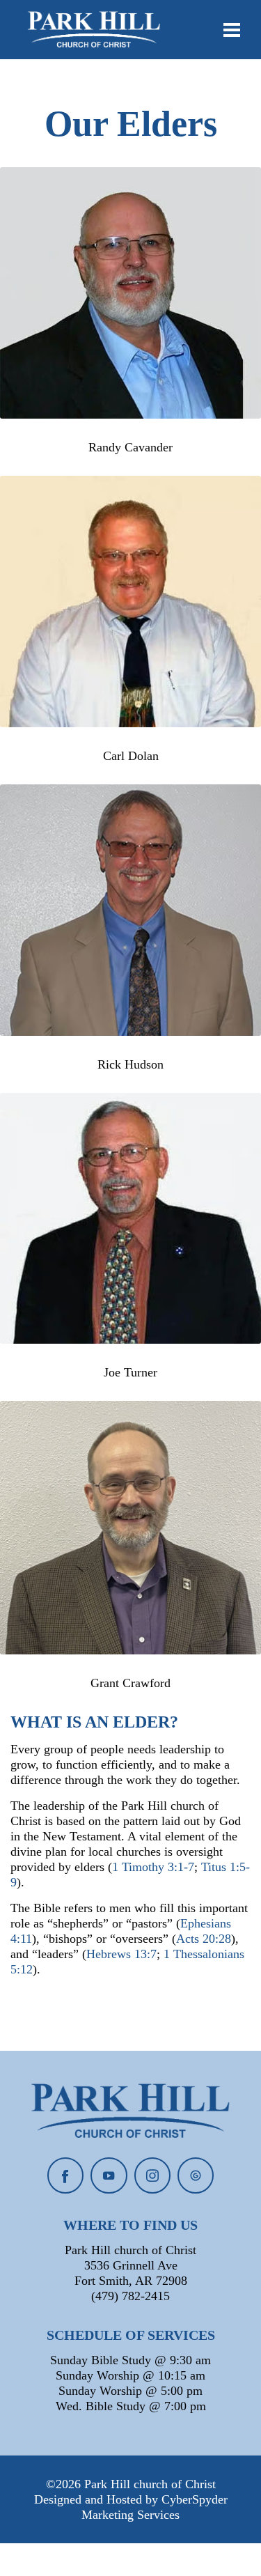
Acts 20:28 (204, 1939)
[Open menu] (232, 30)
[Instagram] (152, 2175)
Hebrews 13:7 (121, 1954)
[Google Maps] (196, 2175)
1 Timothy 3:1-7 (153, 1867)
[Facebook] (65, 2175)
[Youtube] (109, 2175)
